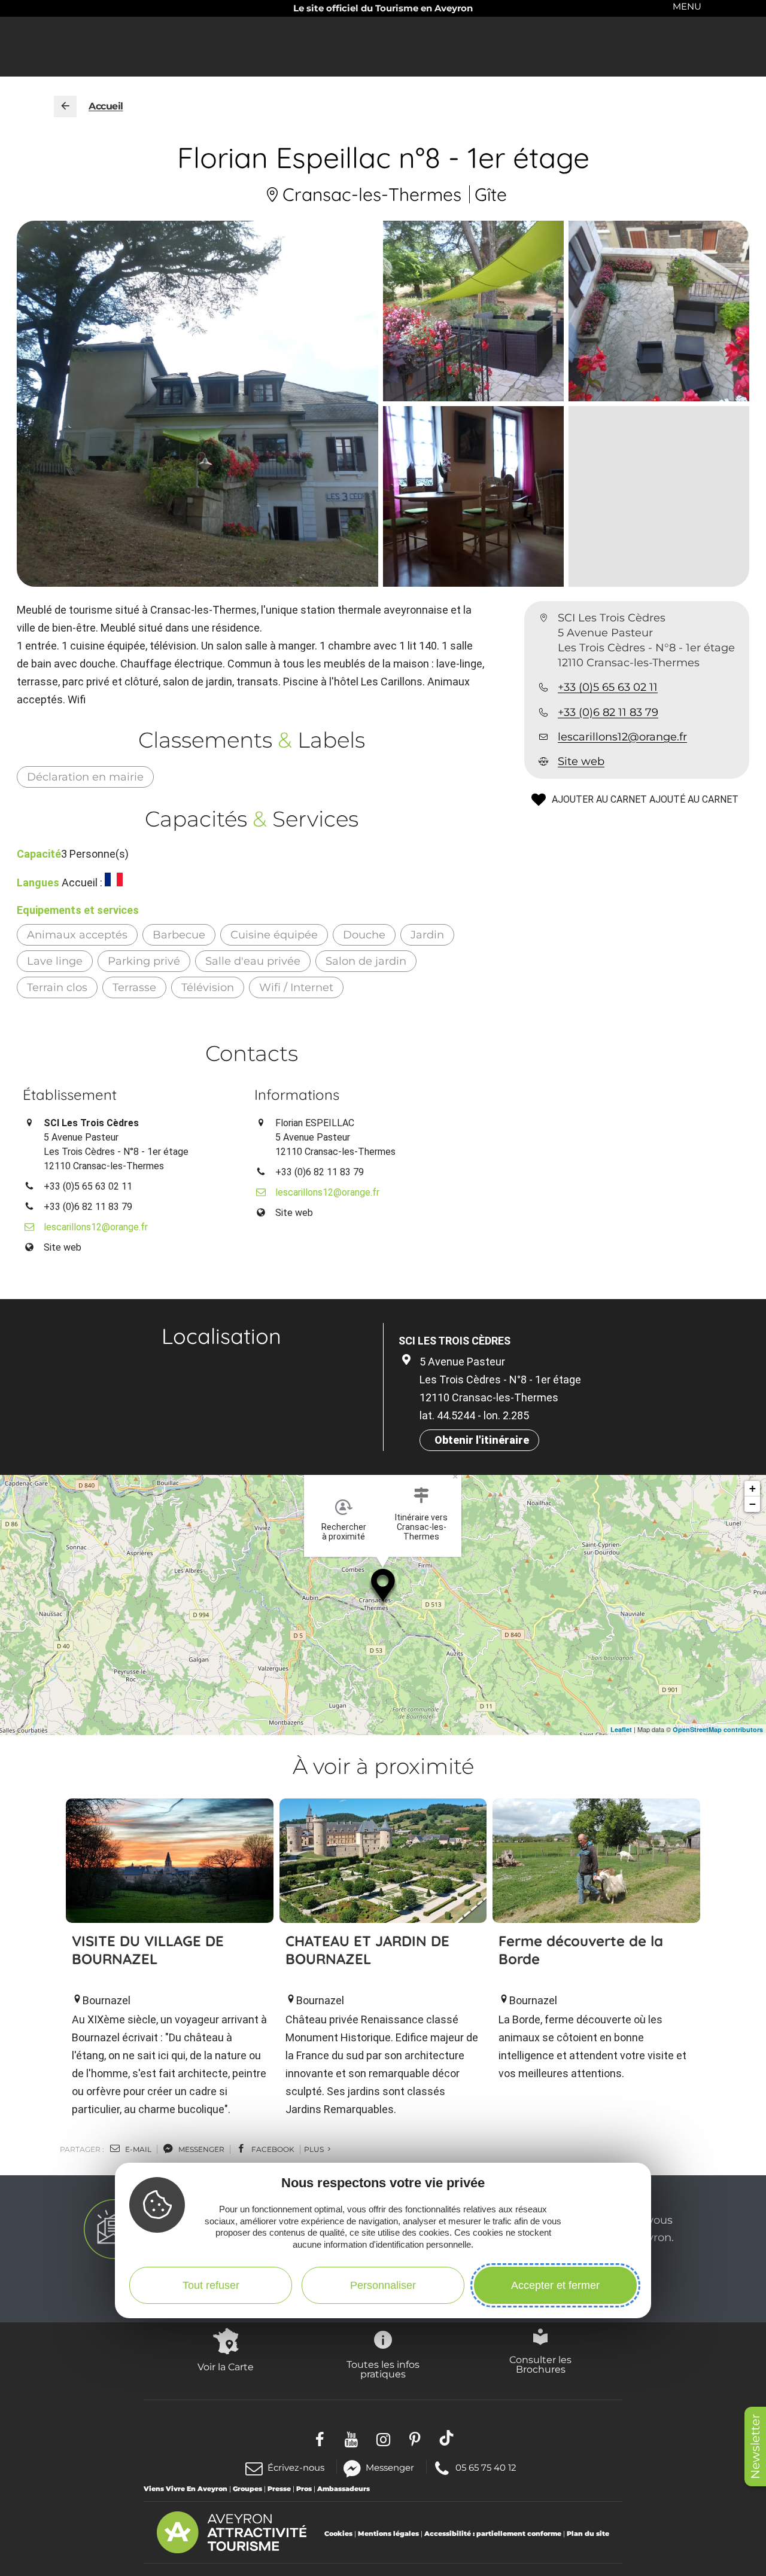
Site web (581, 762)
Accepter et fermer (555, 2285)
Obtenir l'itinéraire (482, 1440)
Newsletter (755, 2447)
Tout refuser (211, 2285)
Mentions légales (388, 2534)
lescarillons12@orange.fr (622, 737)
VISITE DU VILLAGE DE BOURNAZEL (148, 1950)
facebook (272, 2149)
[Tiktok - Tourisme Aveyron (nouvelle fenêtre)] (447, 2438)
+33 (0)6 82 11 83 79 (608, 712)
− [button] (753, 1504)
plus (315, 2149)
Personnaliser (383, 2285)
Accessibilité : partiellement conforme (493, 2534)
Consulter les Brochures (540, 2364)
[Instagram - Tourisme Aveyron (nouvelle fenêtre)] (383, 2438)
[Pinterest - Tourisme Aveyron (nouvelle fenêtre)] (415, 2438)
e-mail (137, 2149)
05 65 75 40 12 (486, 2467)
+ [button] (753, 1488)
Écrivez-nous (296, 2467)
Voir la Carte (226, 2367)
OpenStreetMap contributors (718, 1729)
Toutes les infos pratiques (383, 2369)
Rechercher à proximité (344, 1532)
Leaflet (621, 1729)
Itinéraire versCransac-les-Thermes (421, 1527)
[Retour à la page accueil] (65, 106)
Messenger (390, 2467)
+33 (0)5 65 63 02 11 (608, 688)
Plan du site (588, 2534)
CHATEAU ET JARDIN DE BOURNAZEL (367, 1950)
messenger (200, 2149)
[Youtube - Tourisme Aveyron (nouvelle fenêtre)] (352, 2438)
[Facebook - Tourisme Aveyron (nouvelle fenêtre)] (320, 2438)
